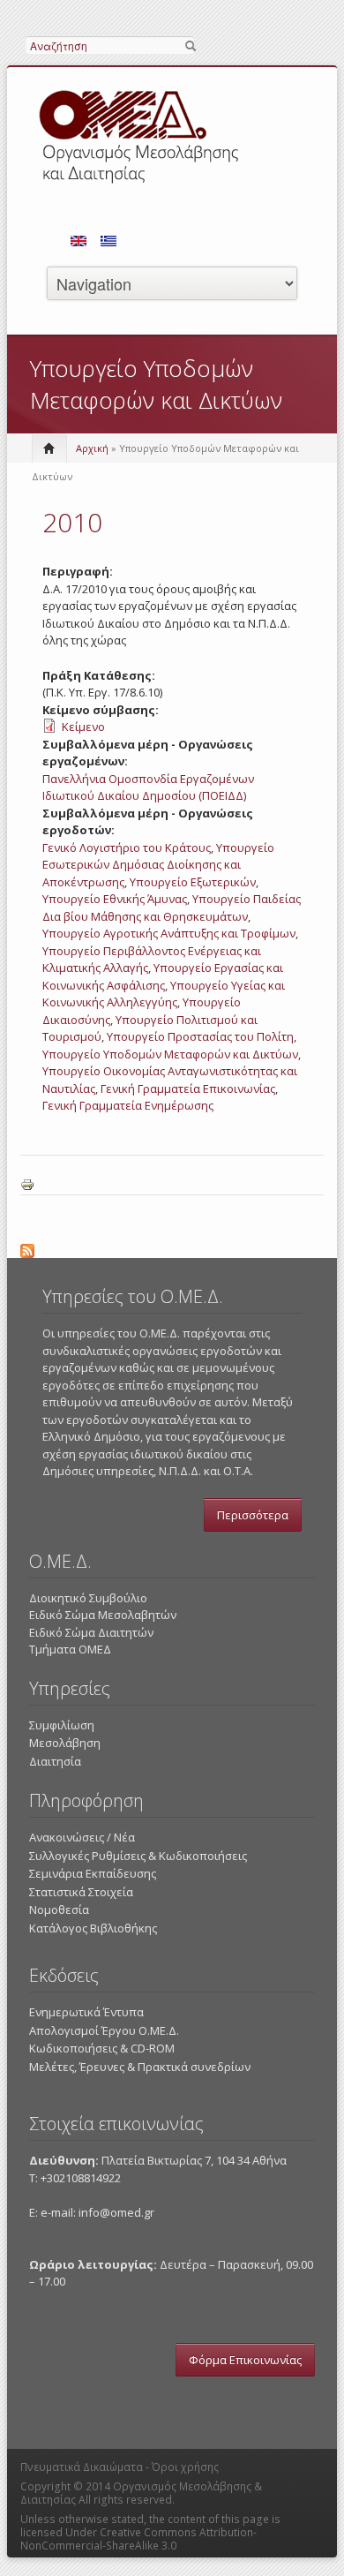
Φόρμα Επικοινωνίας (245, 2360)
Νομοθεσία (59, 1909)
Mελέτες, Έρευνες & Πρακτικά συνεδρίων (140, 2067)
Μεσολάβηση (65, 1743)
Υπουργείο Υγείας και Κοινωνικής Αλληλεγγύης (164, 994)
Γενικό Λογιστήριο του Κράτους (127, 847)
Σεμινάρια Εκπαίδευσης (93, 1873)
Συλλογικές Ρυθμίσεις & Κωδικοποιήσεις (138, 1856)
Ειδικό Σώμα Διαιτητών (91, 1632)
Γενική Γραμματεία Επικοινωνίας (188, 1088)
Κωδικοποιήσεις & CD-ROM (102, 2048)
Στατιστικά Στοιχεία (81, 1892)
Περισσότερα (253, 1515)
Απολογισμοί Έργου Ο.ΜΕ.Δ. (104, 2030)
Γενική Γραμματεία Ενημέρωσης (128, 1105)
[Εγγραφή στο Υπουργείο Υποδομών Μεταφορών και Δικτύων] (172, 1248)
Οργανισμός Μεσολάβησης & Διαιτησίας (141, 2493)
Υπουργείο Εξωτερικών (193, 882)
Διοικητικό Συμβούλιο (88, 1598)
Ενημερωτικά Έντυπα (86, 2012)
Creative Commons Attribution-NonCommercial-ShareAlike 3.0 (138, 2539)
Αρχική (92, 448)
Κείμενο (83, 727)
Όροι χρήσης (185, 2467)
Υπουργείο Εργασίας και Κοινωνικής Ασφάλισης (163, 976)
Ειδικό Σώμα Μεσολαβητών (103, 1615)
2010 (72, 522)
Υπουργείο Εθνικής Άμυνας (115, 899)
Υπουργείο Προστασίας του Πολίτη (200, 1036)
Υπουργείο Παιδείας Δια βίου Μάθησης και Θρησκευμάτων (172, 908)
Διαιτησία (55, 1761)
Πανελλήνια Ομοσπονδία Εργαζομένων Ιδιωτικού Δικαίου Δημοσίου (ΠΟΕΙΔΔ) (148, 787)
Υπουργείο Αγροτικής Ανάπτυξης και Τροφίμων (169, 933)
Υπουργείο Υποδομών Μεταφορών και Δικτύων (170, 1054)
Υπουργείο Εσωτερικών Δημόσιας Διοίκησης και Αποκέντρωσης (158, 865)
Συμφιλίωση (62, 1725)
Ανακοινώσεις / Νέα (82, 1837)
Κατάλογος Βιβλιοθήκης (93, 1928)
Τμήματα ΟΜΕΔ (70, 1649)
